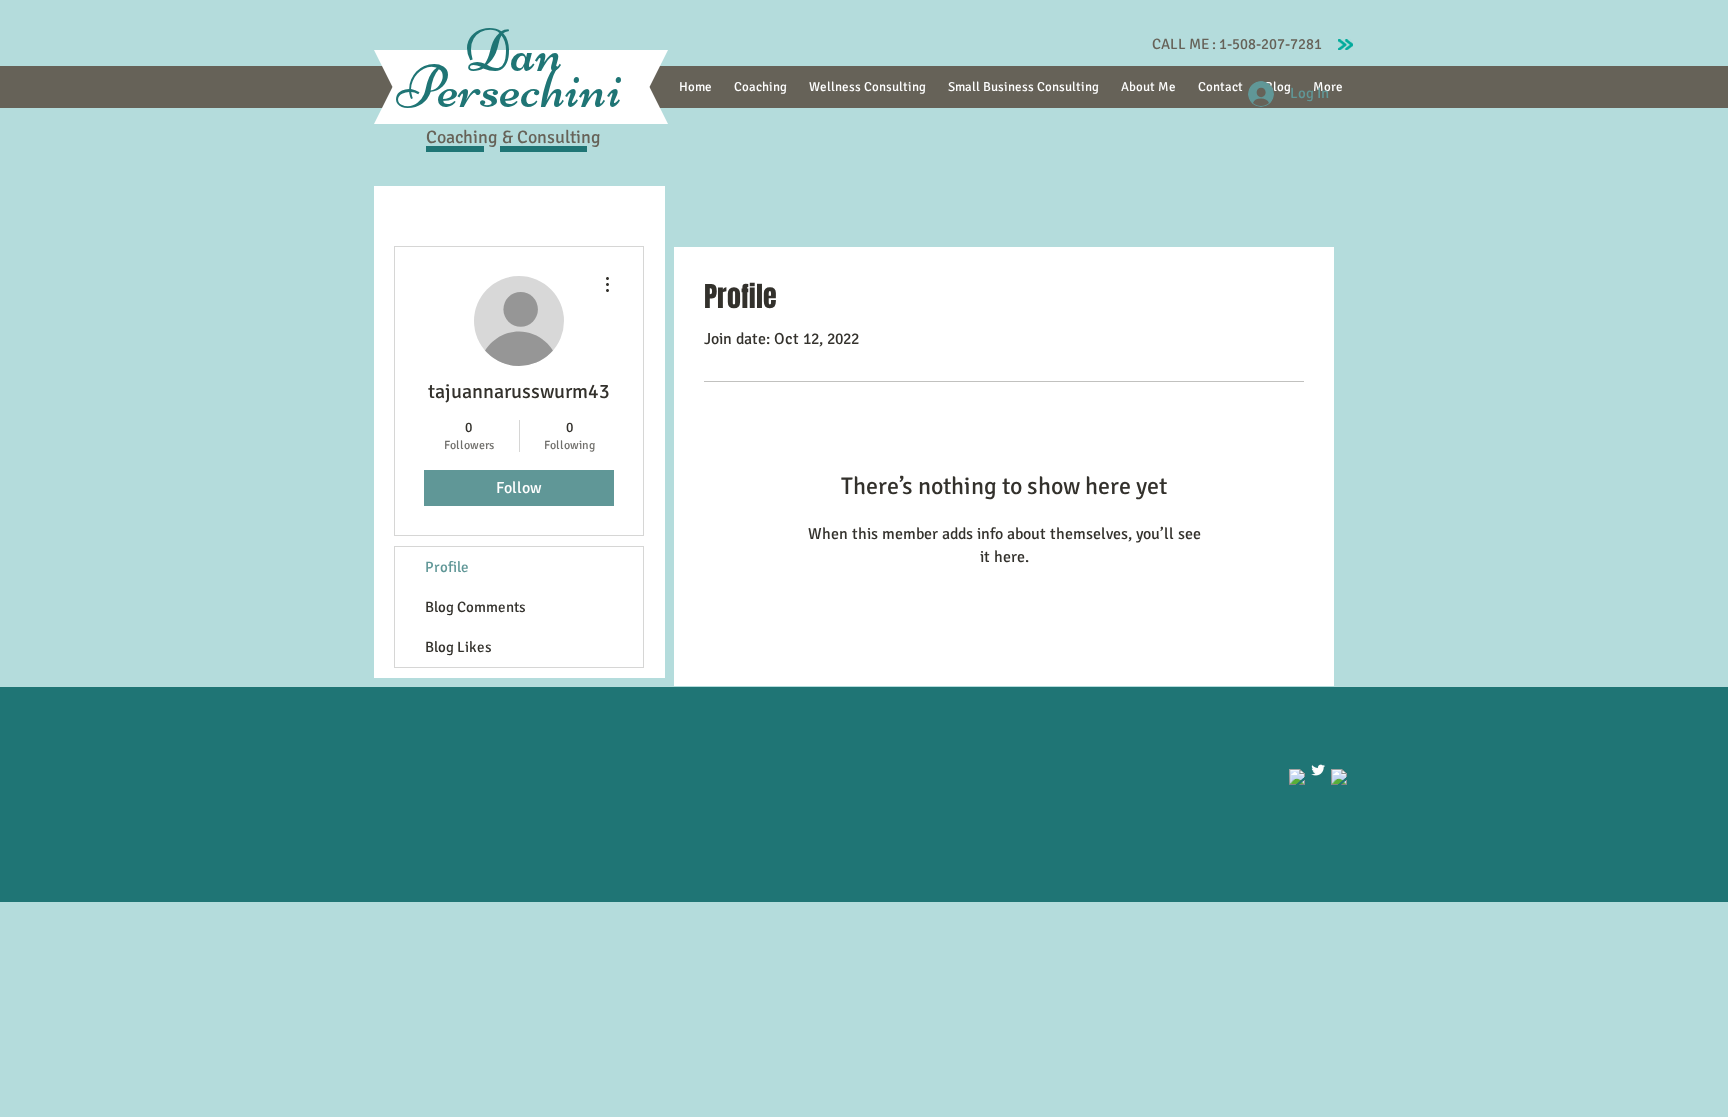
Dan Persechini (513, 69)
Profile (447, 567)
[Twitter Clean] (1318, 770)
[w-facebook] (1297, 777)
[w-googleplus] (1339, 777)
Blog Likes (458, 647)
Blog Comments (475, 607)
